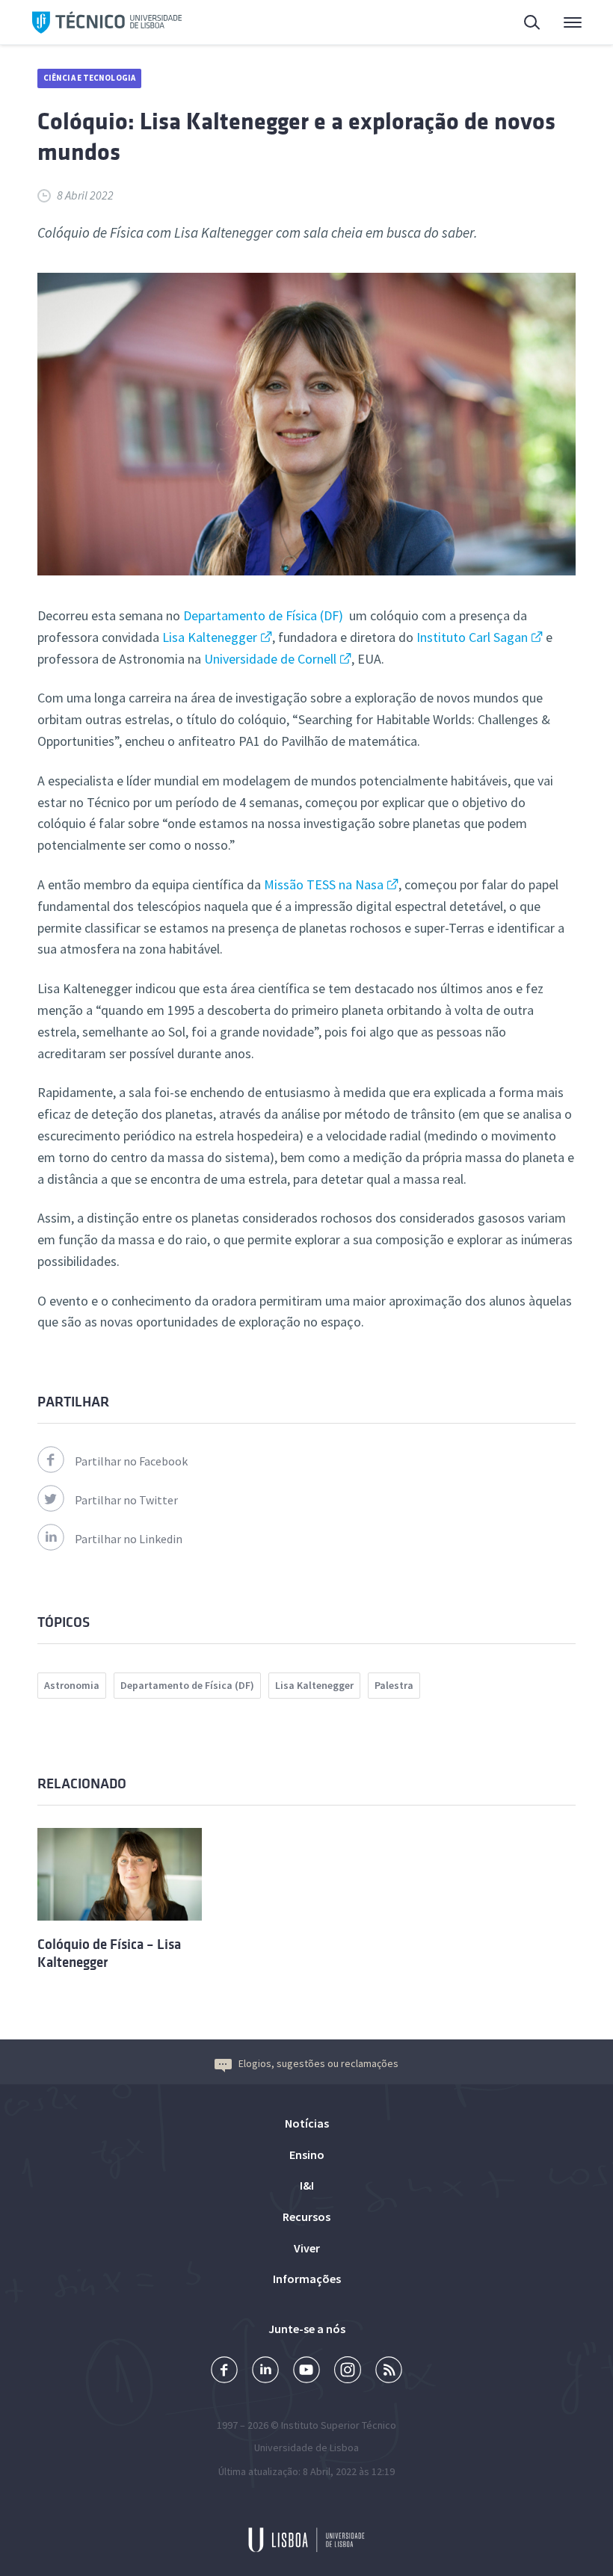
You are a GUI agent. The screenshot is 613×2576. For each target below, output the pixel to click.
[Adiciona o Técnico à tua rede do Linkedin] (265, 2372)
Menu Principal (563, 22)
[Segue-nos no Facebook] (224, 2372)
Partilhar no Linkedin (129, 1539)
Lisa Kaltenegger (210, 637)
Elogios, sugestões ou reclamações (318, 2063)
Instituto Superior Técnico (339, 2425)
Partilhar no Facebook (131, 1461)
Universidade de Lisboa (306, 2447)
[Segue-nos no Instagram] (348, 2372)
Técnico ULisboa (107, 22)
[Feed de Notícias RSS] (389, 2372)
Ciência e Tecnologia (89, 78)
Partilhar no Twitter (126, 1500)
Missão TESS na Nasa (324, 884)
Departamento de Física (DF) (263, 615)
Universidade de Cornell (270, 659)
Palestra (394, 1685)
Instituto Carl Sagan (472, 637)
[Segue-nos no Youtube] (306, 2372)
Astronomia (72, 1685)
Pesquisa (523, 22)
